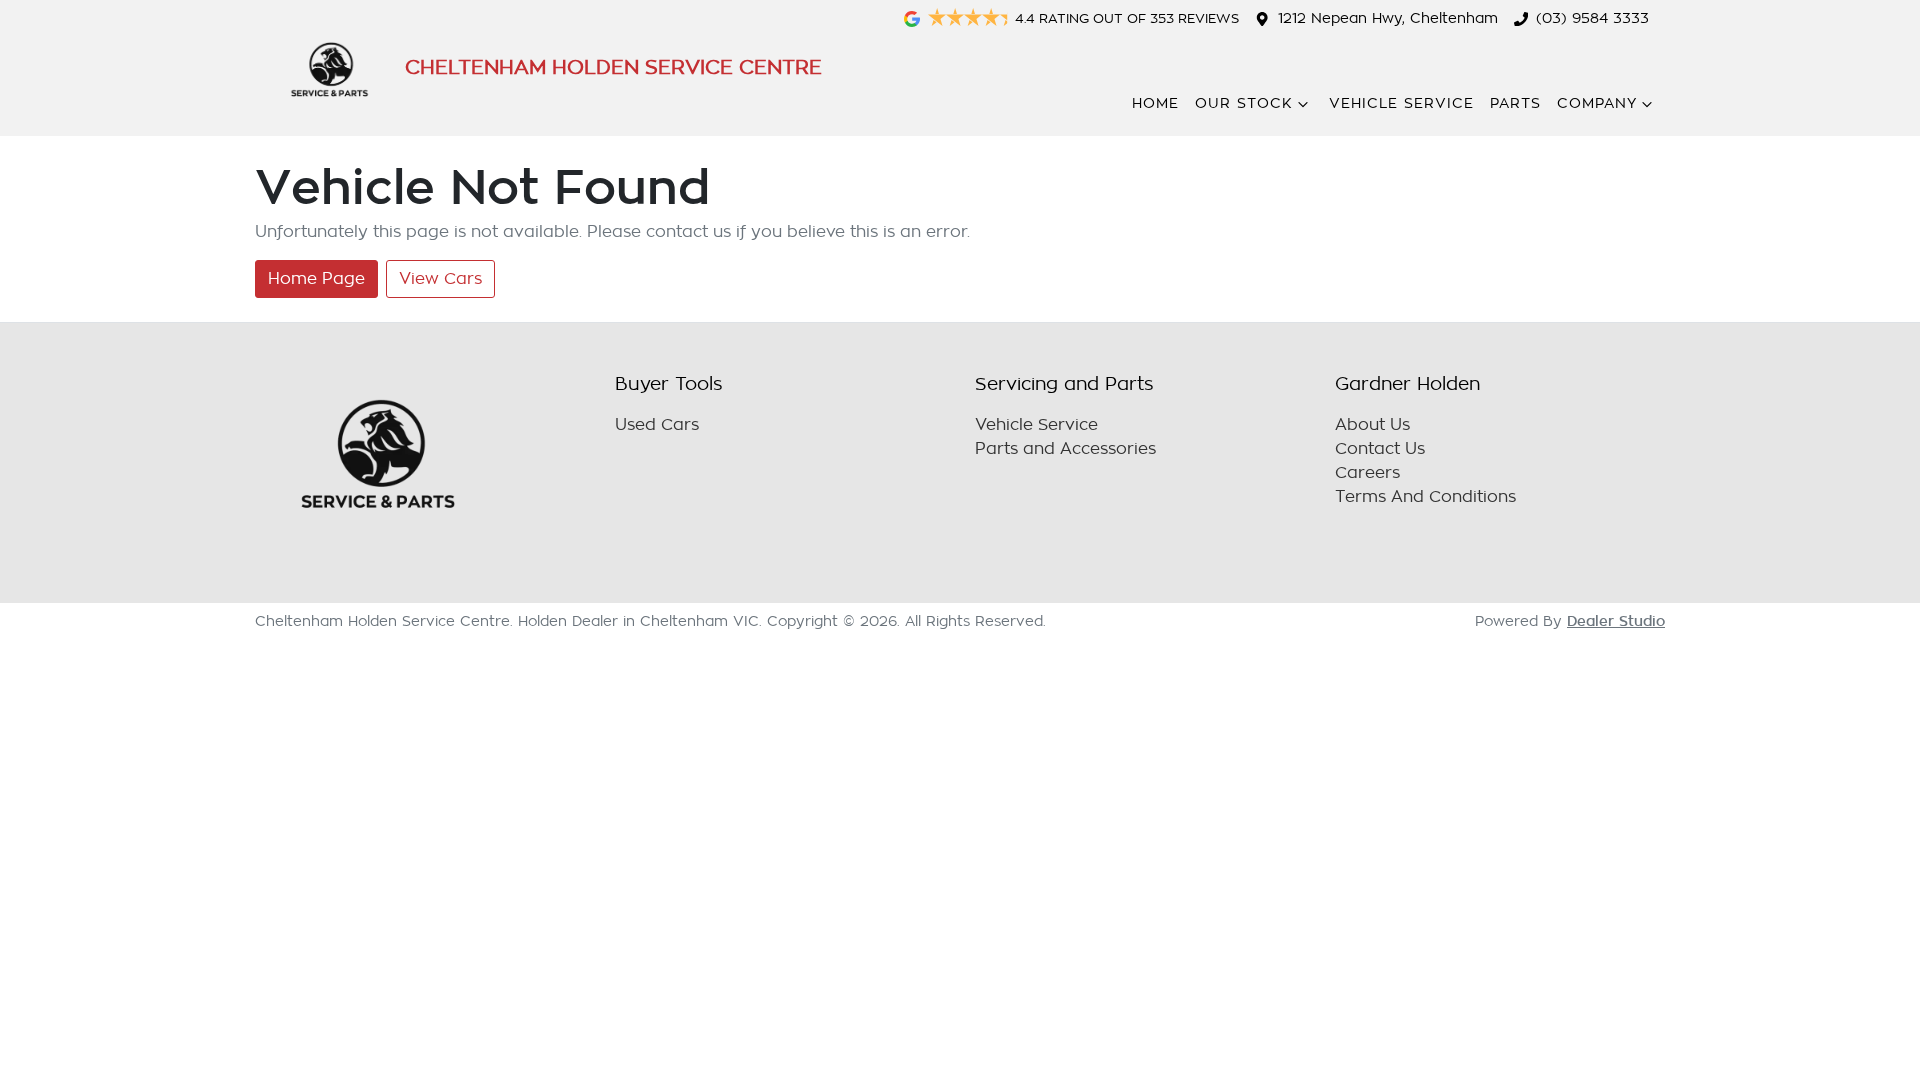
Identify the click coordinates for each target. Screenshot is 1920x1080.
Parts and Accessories (1065, 449)
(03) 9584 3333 (1592, 18)
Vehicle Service (1401, 103)
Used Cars (657, 425)
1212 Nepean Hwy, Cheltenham (1388, 18)
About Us (1372, 425)
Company (1597, 103)
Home (1155, 103)
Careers (1367, 473)
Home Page (316, 279)
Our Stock (1244, 103)
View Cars (440, 279)
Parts (1515, 103)
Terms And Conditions (1425, 497)
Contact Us (1380, 449)
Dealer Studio (1616, 621)
